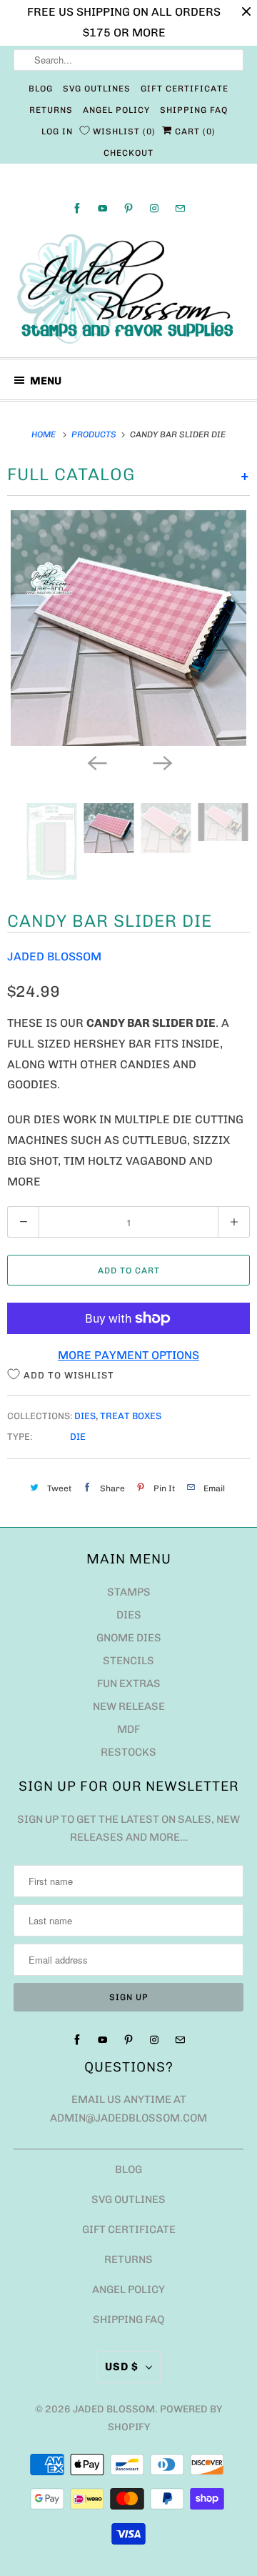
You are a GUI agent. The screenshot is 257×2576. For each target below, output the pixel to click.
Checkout (128, 153)
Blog (41, 89)
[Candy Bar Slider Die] (128, 628)
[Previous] (96, 762)
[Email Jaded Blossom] (180, 208)
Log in (57, 131)
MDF (128, 1729)
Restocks (128, 1752)
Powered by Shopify (165, 2418)
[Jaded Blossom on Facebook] (77, 208)
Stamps (129, 1592)
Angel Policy (116, 110)
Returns (51, 110)
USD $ (122, 2367)
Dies (85, 1416)
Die (78, 1437)
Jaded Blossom (54, 956)
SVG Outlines (97, 89)
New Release (129, 1706)
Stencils (128, 1661)
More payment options (128, 1355)
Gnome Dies (129, 1638)
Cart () (194, 131)
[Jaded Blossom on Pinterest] (128, 208)
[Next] (161, 762)
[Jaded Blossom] (128, 289)
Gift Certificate (185, 89)
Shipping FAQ (194, 110)
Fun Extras (129, 1684)
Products (95, 434)
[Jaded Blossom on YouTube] (103, 208)
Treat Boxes (131, 1416)
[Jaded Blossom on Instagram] (154, 208)
